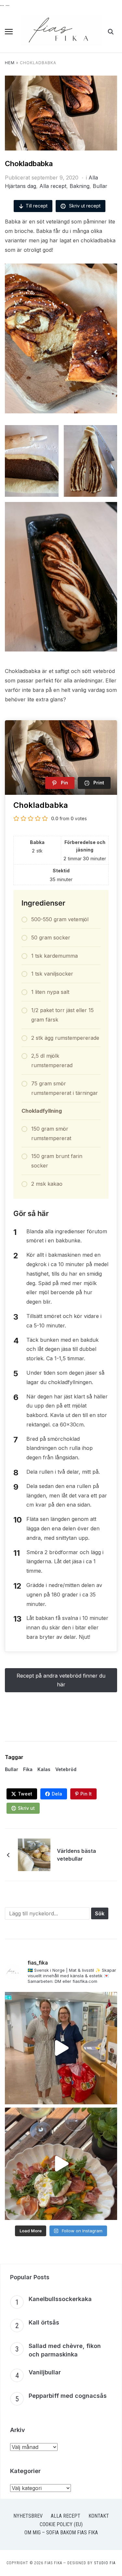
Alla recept (53, 186)
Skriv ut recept (84, 206)
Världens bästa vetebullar (76, 1855)
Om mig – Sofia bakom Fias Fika (61, 2533)
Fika (28, 1769)
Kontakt (99, 2516)
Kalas (44, 1769)
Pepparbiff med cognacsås (68, 2396)
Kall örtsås (44, 2322)
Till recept (37, 206)
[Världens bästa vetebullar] (34, 1854)
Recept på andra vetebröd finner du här (61, 1680)
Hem (10, 63)
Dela (57, 1794)
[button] (9, 32)
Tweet (25, 1794)
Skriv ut (26, 1808)
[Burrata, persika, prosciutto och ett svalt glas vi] (61, 2164)
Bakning (80, 186)
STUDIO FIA (105, 2563)
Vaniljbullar (45, 2372)
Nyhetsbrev (28, 2516)
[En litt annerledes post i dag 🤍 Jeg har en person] (61, 2048)
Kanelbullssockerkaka (60, 2299)
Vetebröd (66, 1769)
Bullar (100, 186)
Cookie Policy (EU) (61, 2524)
